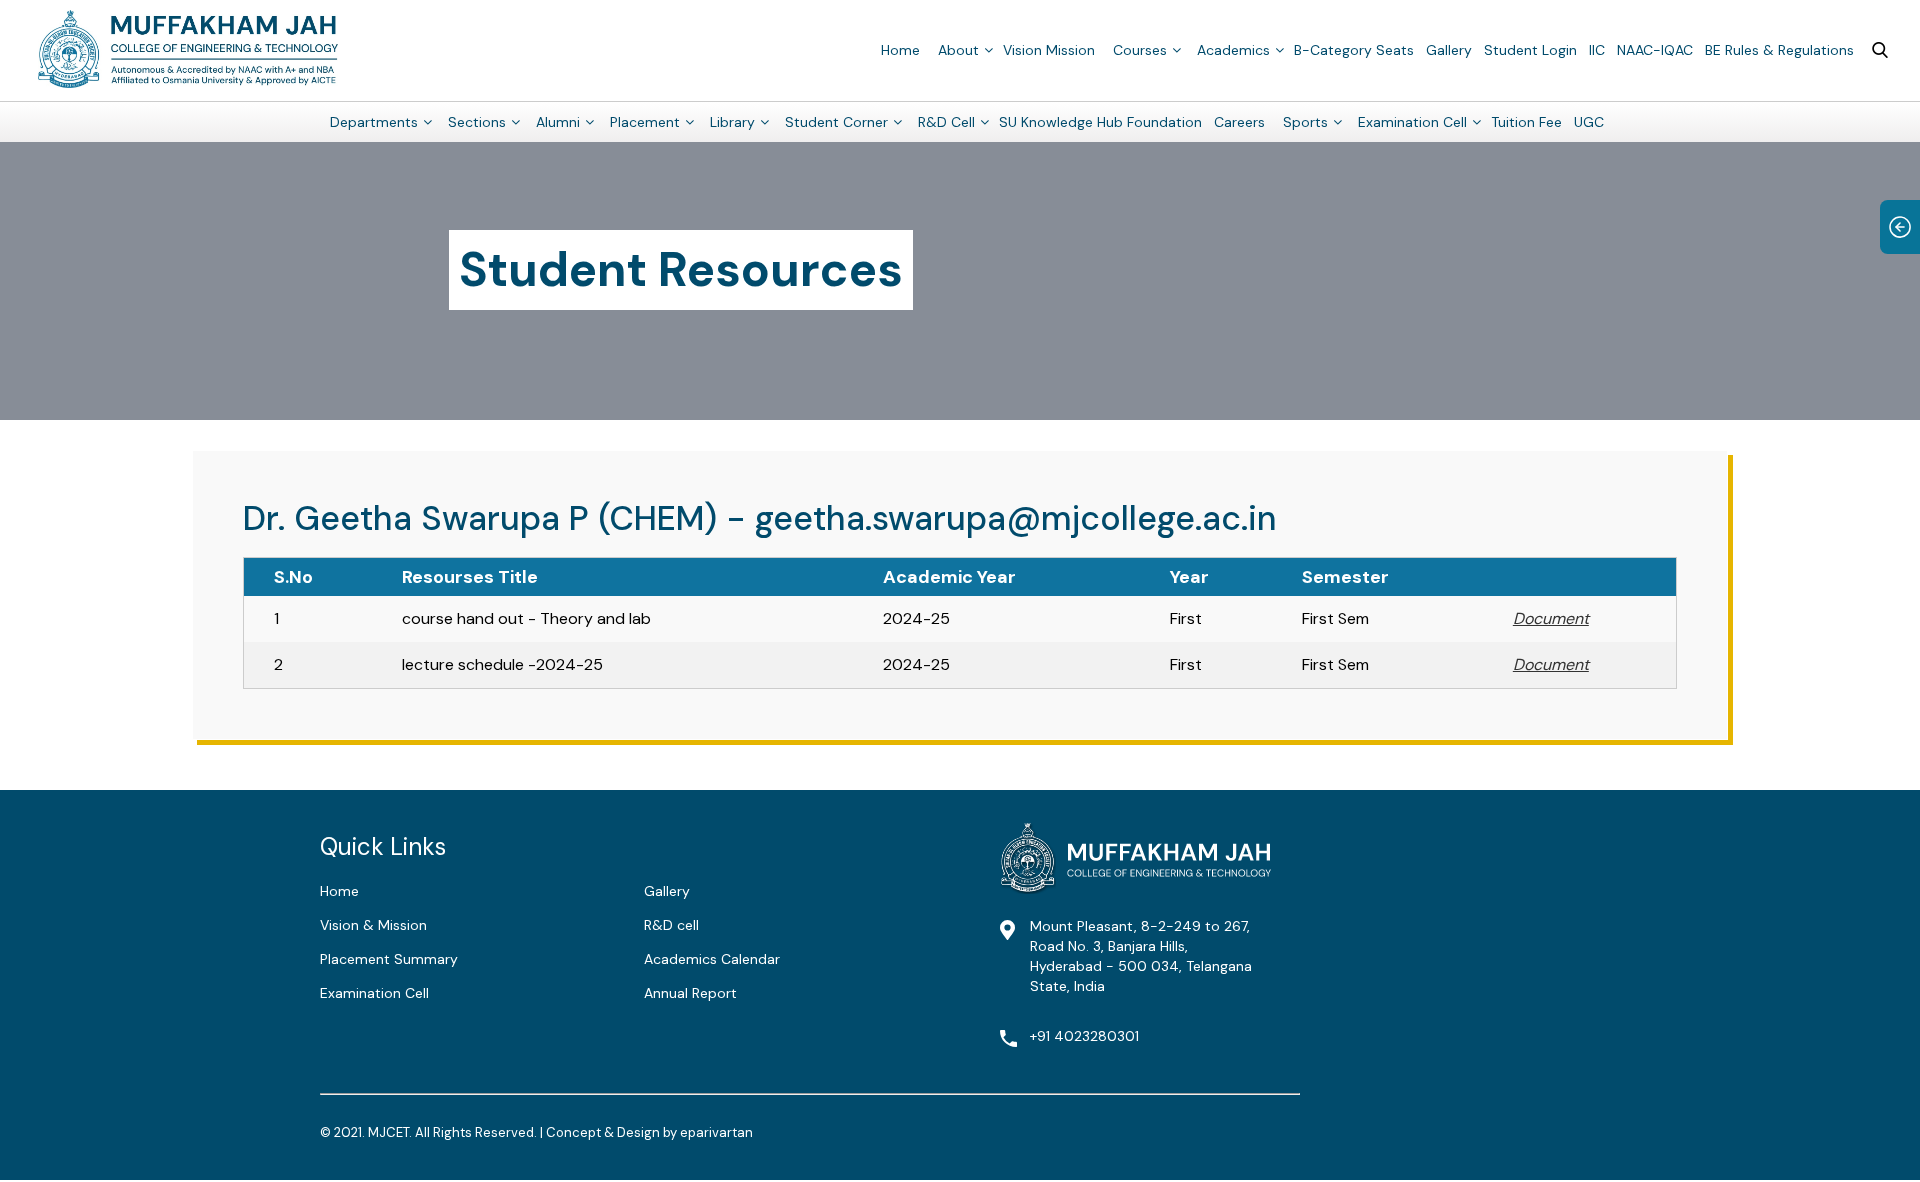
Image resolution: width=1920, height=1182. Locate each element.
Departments (374, 122)
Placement (645, 122)
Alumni (558, 122)
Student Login (1530, 50)
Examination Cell (1412, 122)
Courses (1140, 50)
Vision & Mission (373, 925)
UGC (1589, 122)
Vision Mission (1049, 50)
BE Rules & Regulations (1779, 50)
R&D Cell (946, 122)
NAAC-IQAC (1655, 50)
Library (732, 122)
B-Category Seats (1354, 50)
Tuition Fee (1526, 122)
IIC (1597, 50)
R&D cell (671, 925)
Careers (1239, 122)
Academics (1233, 50)
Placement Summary (389, 959)
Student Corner (836, 122)
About (958, 50)
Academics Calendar (712, 959)
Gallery (1449, 50)
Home (900, 50)
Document (1551, 618)
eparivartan (716, 1132)
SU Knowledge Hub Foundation (1100, 122)
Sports (1305, 122)
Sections (477, 122)
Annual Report (690, 993)
